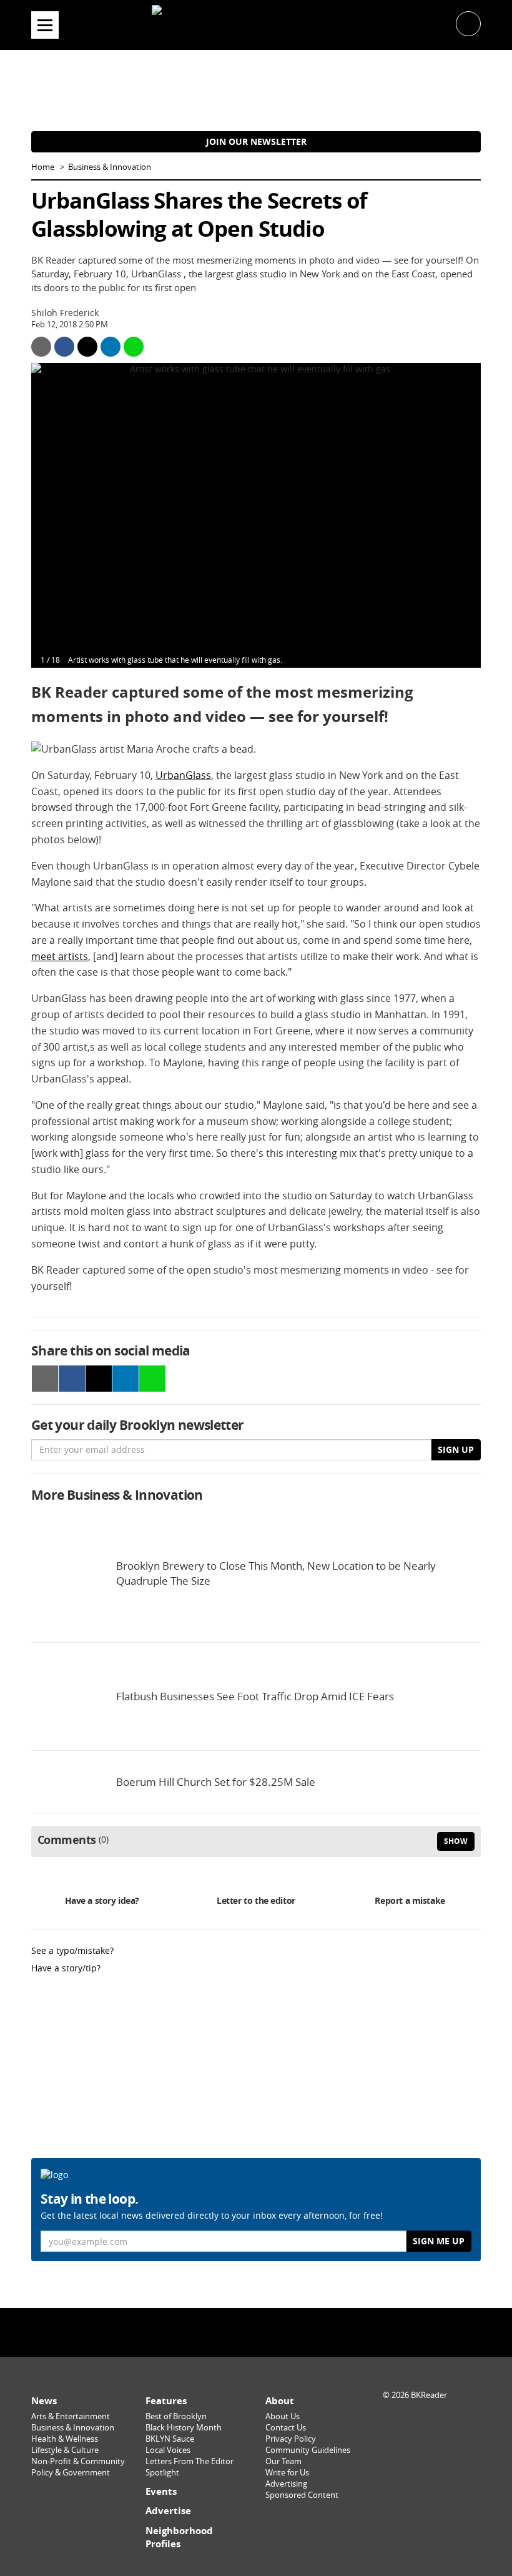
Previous (54, 515)
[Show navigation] (45, 25)
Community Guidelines (308, 2450)
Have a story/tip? (66, 1968)
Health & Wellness (65, 2439)
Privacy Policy (291, 2439)
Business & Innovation (110, 167)
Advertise (168, 2511)
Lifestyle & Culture (65, 2450)
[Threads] (288, 2331)
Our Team (283, 2461)
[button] (468, 23)
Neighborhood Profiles (179, 2538)
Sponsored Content (302, 2495)
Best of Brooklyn (176, 2416)
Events (161, 2491)
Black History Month (184, 2428)
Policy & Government (71, 2473)
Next (458, 515)
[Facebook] (224, 2331)
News (44, 2401)
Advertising (286, 2484)
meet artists (60, 956)
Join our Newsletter (256, 141)
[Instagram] (256, 2331)
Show (456, 1841)
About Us (283, 2416)
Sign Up (456, 1449)
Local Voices (168, 2450)
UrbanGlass (183, 775)
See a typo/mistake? (72, 1950)
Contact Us (286, 2428)
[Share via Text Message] (134, 347)
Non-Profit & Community (78, 2461)
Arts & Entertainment (71, 2416)
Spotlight (162, 2473)
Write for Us (287, 2473)
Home (43, 167)
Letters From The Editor (190, 2461)
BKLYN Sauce (170, 2439)
